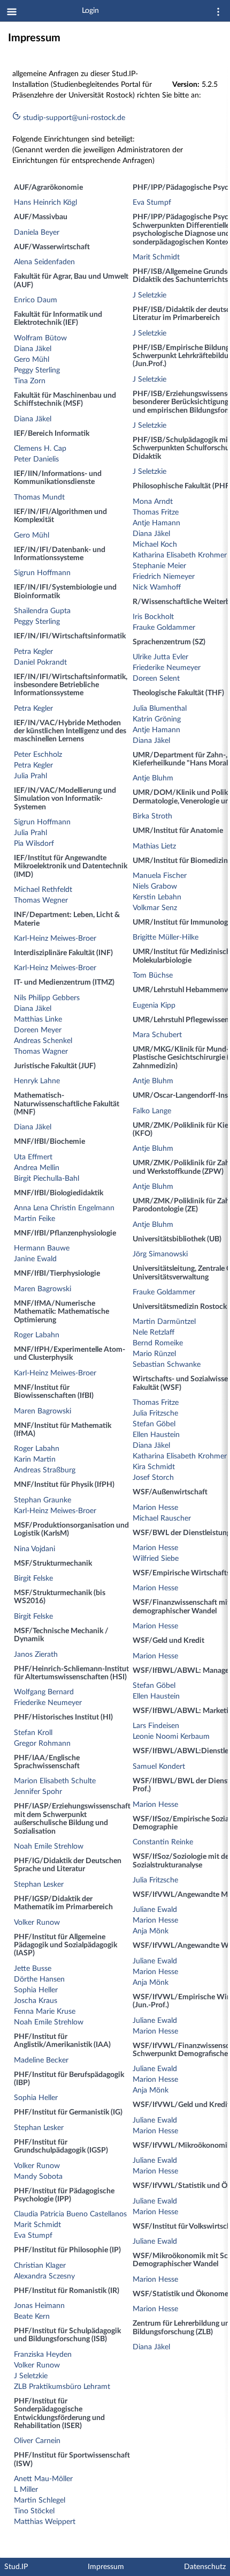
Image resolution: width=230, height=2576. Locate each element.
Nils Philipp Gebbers (47, 998)
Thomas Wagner (41, 1052)
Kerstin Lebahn (157, 897)
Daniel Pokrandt (40, 662)
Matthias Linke (38, 1019)
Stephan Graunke (43, 1500)
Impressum (106, 2567)
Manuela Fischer (160, 876)
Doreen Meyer (38, 1030)
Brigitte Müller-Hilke (166, 937)
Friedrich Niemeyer (164, 577)
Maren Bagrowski (43, 1289)
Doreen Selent (156, 679)
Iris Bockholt (153, 617)
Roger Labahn (37, 1335)
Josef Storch (153, 1478)
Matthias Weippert (45, 2522)
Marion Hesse (155, 1508)
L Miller (26, 2490)
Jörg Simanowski (160, 1254)
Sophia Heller (36, 1990)
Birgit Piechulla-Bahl (47, 1179)
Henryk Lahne (37, 1081)
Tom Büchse (153, 976)
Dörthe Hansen (39, 1979)
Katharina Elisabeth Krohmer (180, 555)
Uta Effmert (33, 1157)
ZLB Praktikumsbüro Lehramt (62, 2387)
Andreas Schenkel (43, 1041)
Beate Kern (32, 2317)
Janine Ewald (35, 1259)
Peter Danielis (36, 459)
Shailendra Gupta (42, 611)
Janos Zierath (36, 1655)
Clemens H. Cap (40, 449)
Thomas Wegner (41, 900)
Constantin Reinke (163, 1842)
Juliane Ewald (155, 1910)
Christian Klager (40, 2266)
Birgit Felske (33, 1579)
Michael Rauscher (162, 1518)
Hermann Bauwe (42, 1248)
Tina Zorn (30, 381)
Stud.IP (16, 2567)
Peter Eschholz (38, 755)
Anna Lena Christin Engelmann (64, 1208)
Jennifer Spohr (38, 1792)
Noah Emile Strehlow (49, 1847)
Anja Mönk (151, 1931)
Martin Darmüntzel (164, 1322)
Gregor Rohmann (42, 1744)
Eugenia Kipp (154, 1006)
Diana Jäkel (33, 349)
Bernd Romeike (158, 1343)
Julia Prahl (30, 776)
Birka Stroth (152, 816)
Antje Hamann (156, 523)
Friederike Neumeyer (48, 1703)
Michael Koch (155, 545)
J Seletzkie (31, 2376)
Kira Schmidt (154, 1467)
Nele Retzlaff (154, 1332)
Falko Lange (152, 1111)
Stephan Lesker (39, 1885)
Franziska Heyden (43, 2355)
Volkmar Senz (155, 908)
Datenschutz (205, 2567)
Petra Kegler (33, 652)
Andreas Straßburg (45, 1470)
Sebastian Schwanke (167, 1365)
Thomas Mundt (39, 497)
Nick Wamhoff (157, 587)
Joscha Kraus (36, 2001)
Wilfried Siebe (156, 1559)
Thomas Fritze (156, 512)
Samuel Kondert (159, 1767)
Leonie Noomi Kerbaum (171, 1737)
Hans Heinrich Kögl (45, 203)
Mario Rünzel (154, 1354)
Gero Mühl (32, 360)
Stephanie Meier (159, 566)
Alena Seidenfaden (44, 262)
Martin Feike (34, 1219)
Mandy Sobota (38, 2177)
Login (90, 11)
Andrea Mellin (37, 1168)
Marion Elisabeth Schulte (55, 1781)
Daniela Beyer (37, 233)
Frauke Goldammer (164, 628)
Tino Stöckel (34, 2511)
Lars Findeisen (156, 1726)
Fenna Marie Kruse (45, 2012)
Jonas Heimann (39, 2306)
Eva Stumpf (33, 2236)
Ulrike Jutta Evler (160, 657)
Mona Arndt (153, 502)
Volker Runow (37, 1923)
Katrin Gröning (157, 719)
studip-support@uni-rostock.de (73, 118)
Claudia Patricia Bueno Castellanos (70, 2214)
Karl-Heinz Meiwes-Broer (55, 939)
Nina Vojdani (34, 1549)
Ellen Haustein (156, 1435)
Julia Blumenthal (160, 709)
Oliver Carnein (37, 2441)
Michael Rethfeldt (43, 890)
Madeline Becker (41, 2060)
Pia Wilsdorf (34, 844)
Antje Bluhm (153, 778)
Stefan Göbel (154, 1424)
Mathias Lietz (154, 846)
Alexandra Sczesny (44, 2276)
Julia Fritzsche (155, 1413)
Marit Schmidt (37, 2225)
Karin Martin (35, 1460)
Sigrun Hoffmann (42, 573)
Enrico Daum (36, 300)
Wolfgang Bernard (44, 1692)
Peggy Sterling (37, 370)
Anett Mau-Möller (43, 2479)
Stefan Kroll (33, 1733)
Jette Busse (33, 1969)
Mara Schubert (157, 1035)
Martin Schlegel (40, 2500)
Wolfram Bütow (40, 338)
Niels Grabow (155, 887)
